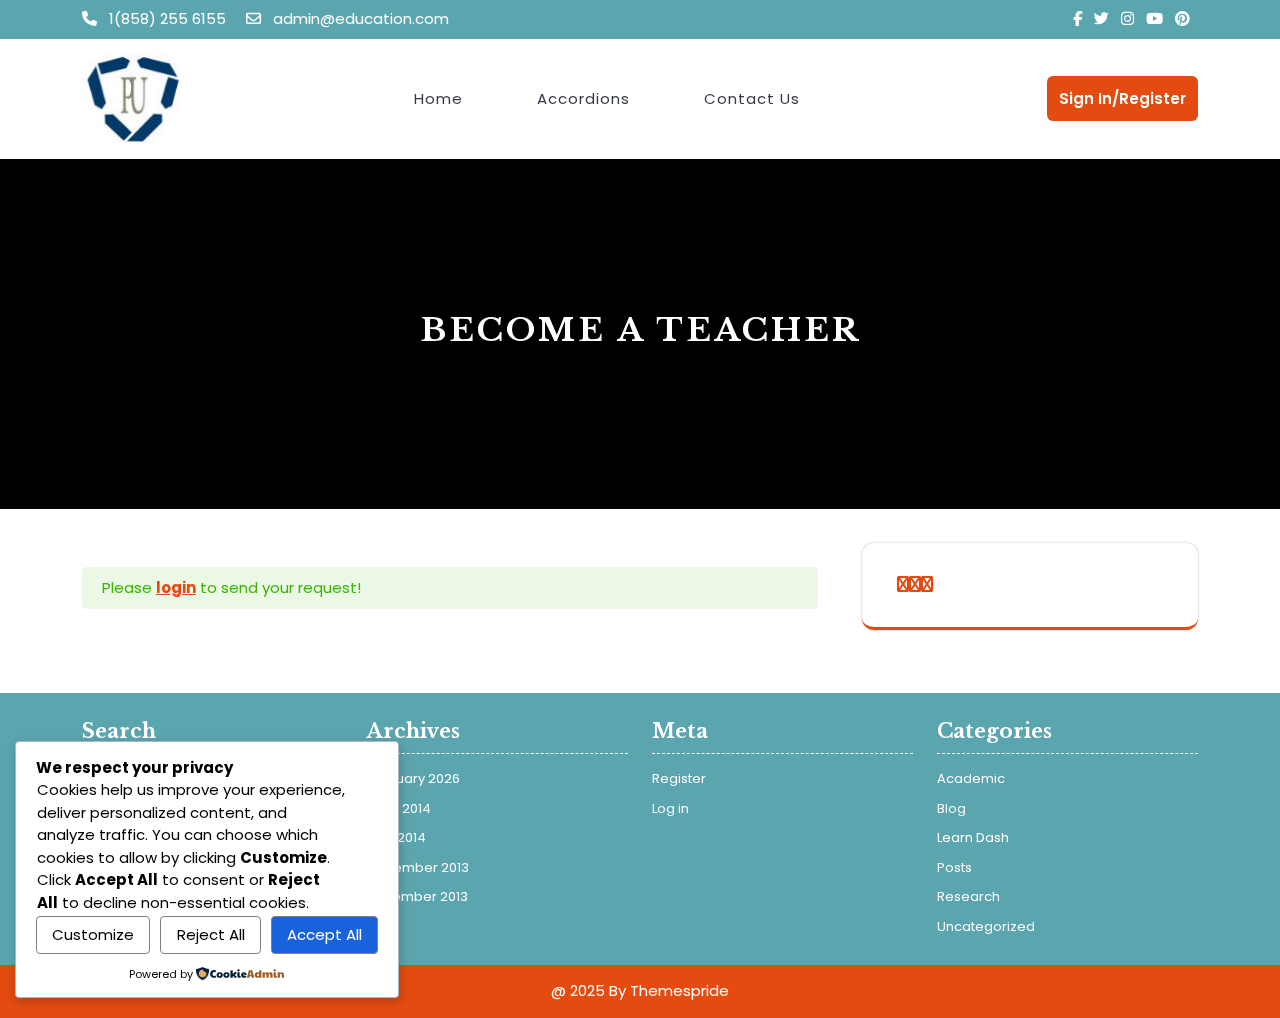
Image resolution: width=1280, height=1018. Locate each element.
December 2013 (418, 867)
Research (968, 896)
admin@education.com (359, 18)
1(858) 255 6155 (167, 18)
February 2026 (413, 778)
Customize (93, 934)
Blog (951, 808)
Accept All (324, 934)
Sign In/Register (1122, 98)
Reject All (211, 934)
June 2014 (399, 808)
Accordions (583, 98)
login (176, 587)
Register (679, 778)
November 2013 (417, 896)
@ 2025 (578, 990)
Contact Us (752, 98)
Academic (971, 778)
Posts (954, 867)
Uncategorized (986, 926)
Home (438, 98)
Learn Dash (973, 837)
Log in (670, 808)
